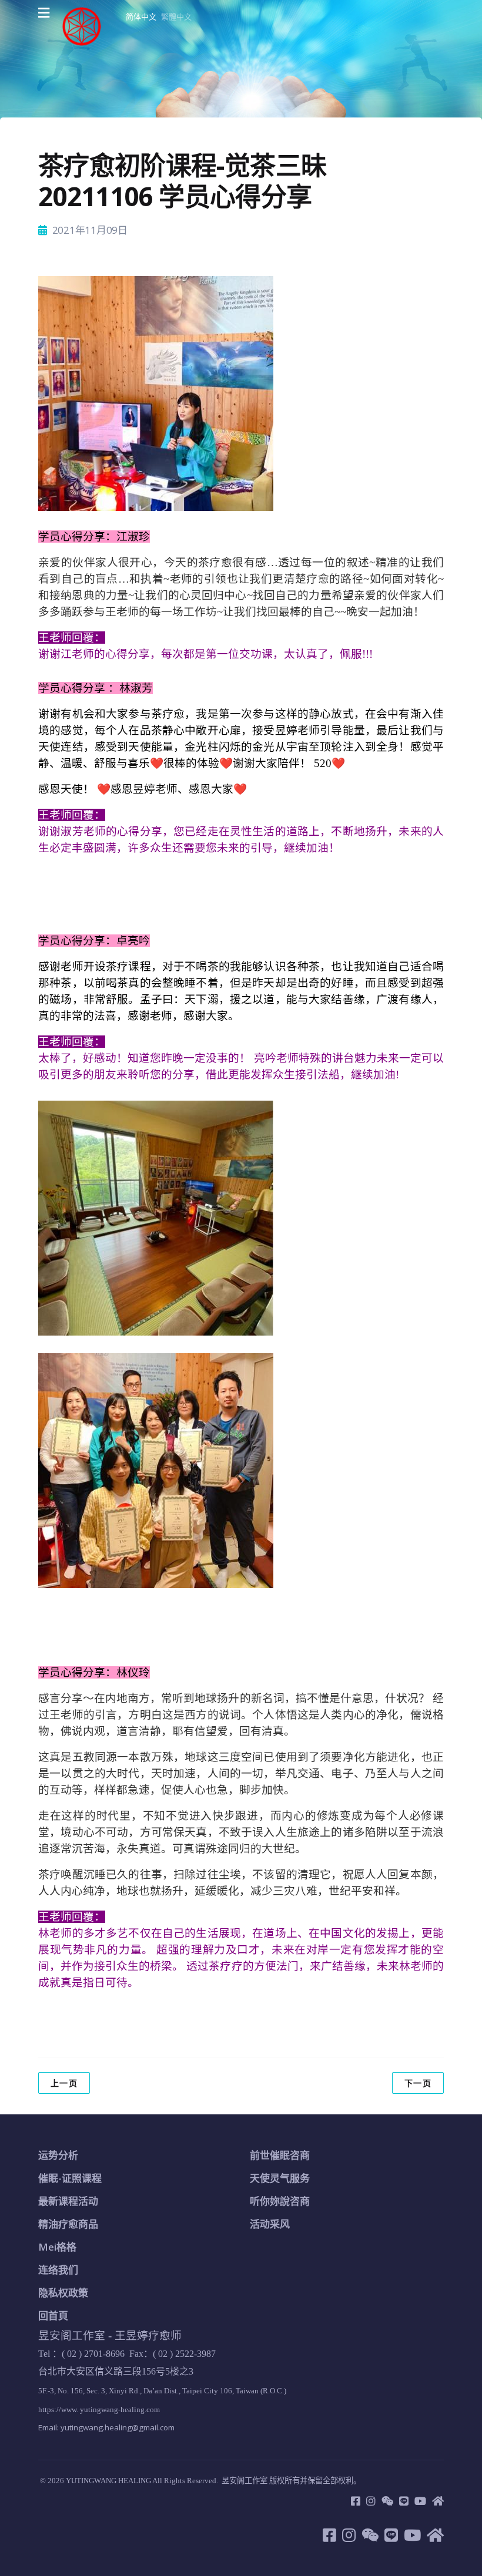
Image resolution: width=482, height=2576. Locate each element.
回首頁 (53, 2316)
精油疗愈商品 (68, 2224)
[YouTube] (420, 2501)
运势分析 (58, 2155)
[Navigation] (44, 13)
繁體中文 (176, 16)
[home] (438, 2501)
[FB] (356, 2501)
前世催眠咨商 (280, 2155)
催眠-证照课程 (70, 2178)
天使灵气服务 (280, 2178)
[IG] (371, 2501)
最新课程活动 (68, 2201)
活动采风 (270, 2224)
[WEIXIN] (387, 2501)
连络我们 (58, 2270)
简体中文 (141, 16)
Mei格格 (57, 2247)
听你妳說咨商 (280, 2201)
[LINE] (404, 2501)
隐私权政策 (63, 2293)
